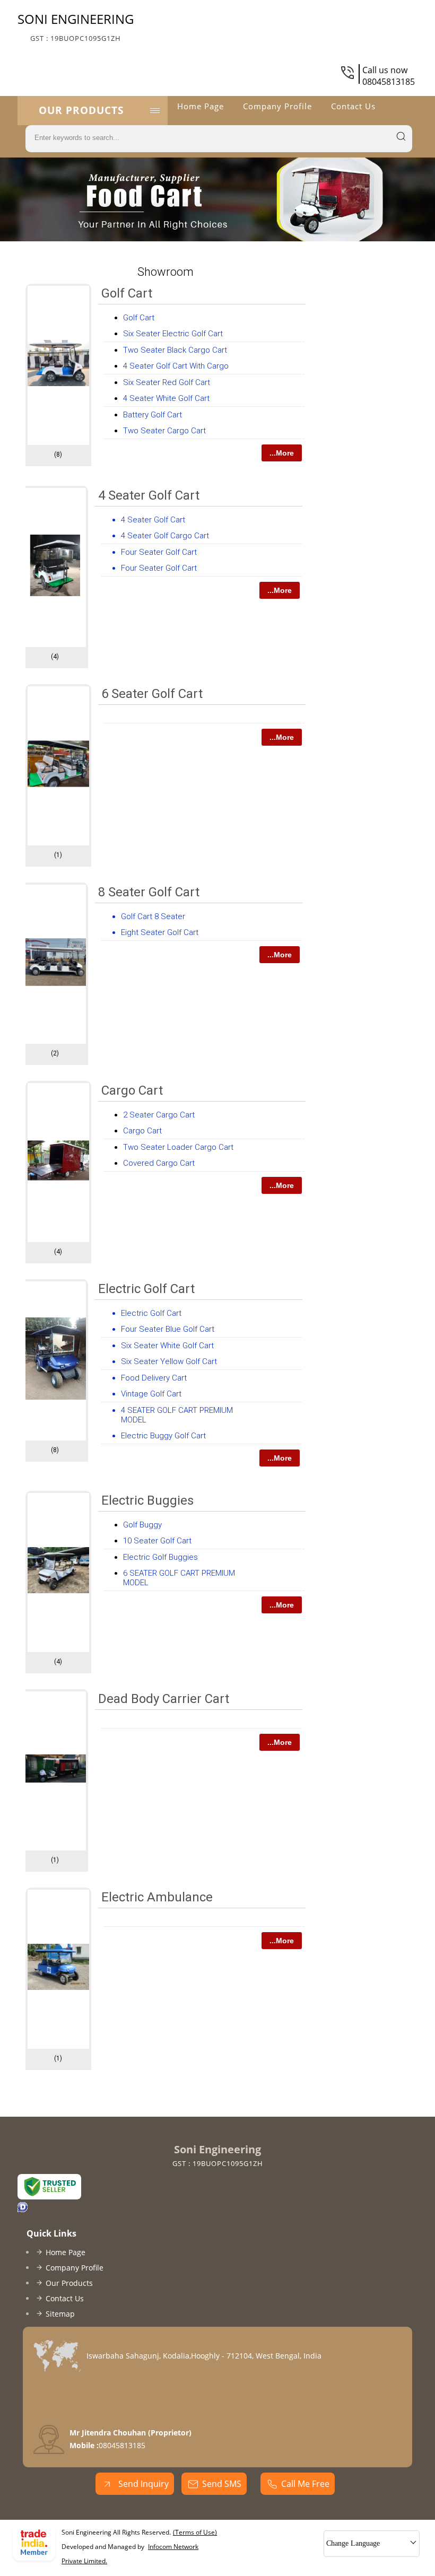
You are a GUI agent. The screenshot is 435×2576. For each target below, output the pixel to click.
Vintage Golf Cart (151, 1394)
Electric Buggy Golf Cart (163, 1436)
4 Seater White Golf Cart (166, 398)
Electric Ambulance (157, 1897)
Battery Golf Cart (153, 415)
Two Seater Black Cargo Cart (175, 350)
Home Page (201, 106)
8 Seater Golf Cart (149, 892)
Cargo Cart (132, 1090)
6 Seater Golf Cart (152, 694)
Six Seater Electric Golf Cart (173, 334)
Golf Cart (127, 293)
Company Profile (277, 106)
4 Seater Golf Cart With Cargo (176, 366)
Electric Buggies (147, 1500)
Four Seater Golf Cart (159, 552)
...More (282, 453)
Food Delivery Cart (154, 1378)
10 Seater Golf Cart (157, 1541)
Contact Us (353, 106)
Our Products (81, 110)
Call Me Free (305, 2484)
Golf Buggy (142, 1525)
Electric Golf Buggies (160, 1557)
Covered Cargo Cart (159, 1163)
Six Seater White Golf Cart (167, 1346)
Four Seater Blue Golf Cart (168, 1329)
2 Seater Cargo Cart (159, 1115)
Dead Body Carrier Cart (164, 1699)
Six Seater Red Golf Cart (167, 382)
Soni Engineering (76, 27)
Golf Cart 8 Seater (153, 916)
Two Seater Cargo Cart (164, 431)
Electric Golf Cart (146, 1289)
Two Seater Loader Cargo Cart (178, 1147)
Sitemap (60, 2314)
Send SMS (222, 2484)
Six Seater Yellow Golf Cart (169, 1361)
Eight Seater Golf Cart (160, 932)
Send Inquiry (142, 2484)
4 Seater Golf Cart (149, 495)
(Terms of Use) (195, 2532)
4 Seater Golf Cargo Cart (165, 536)
